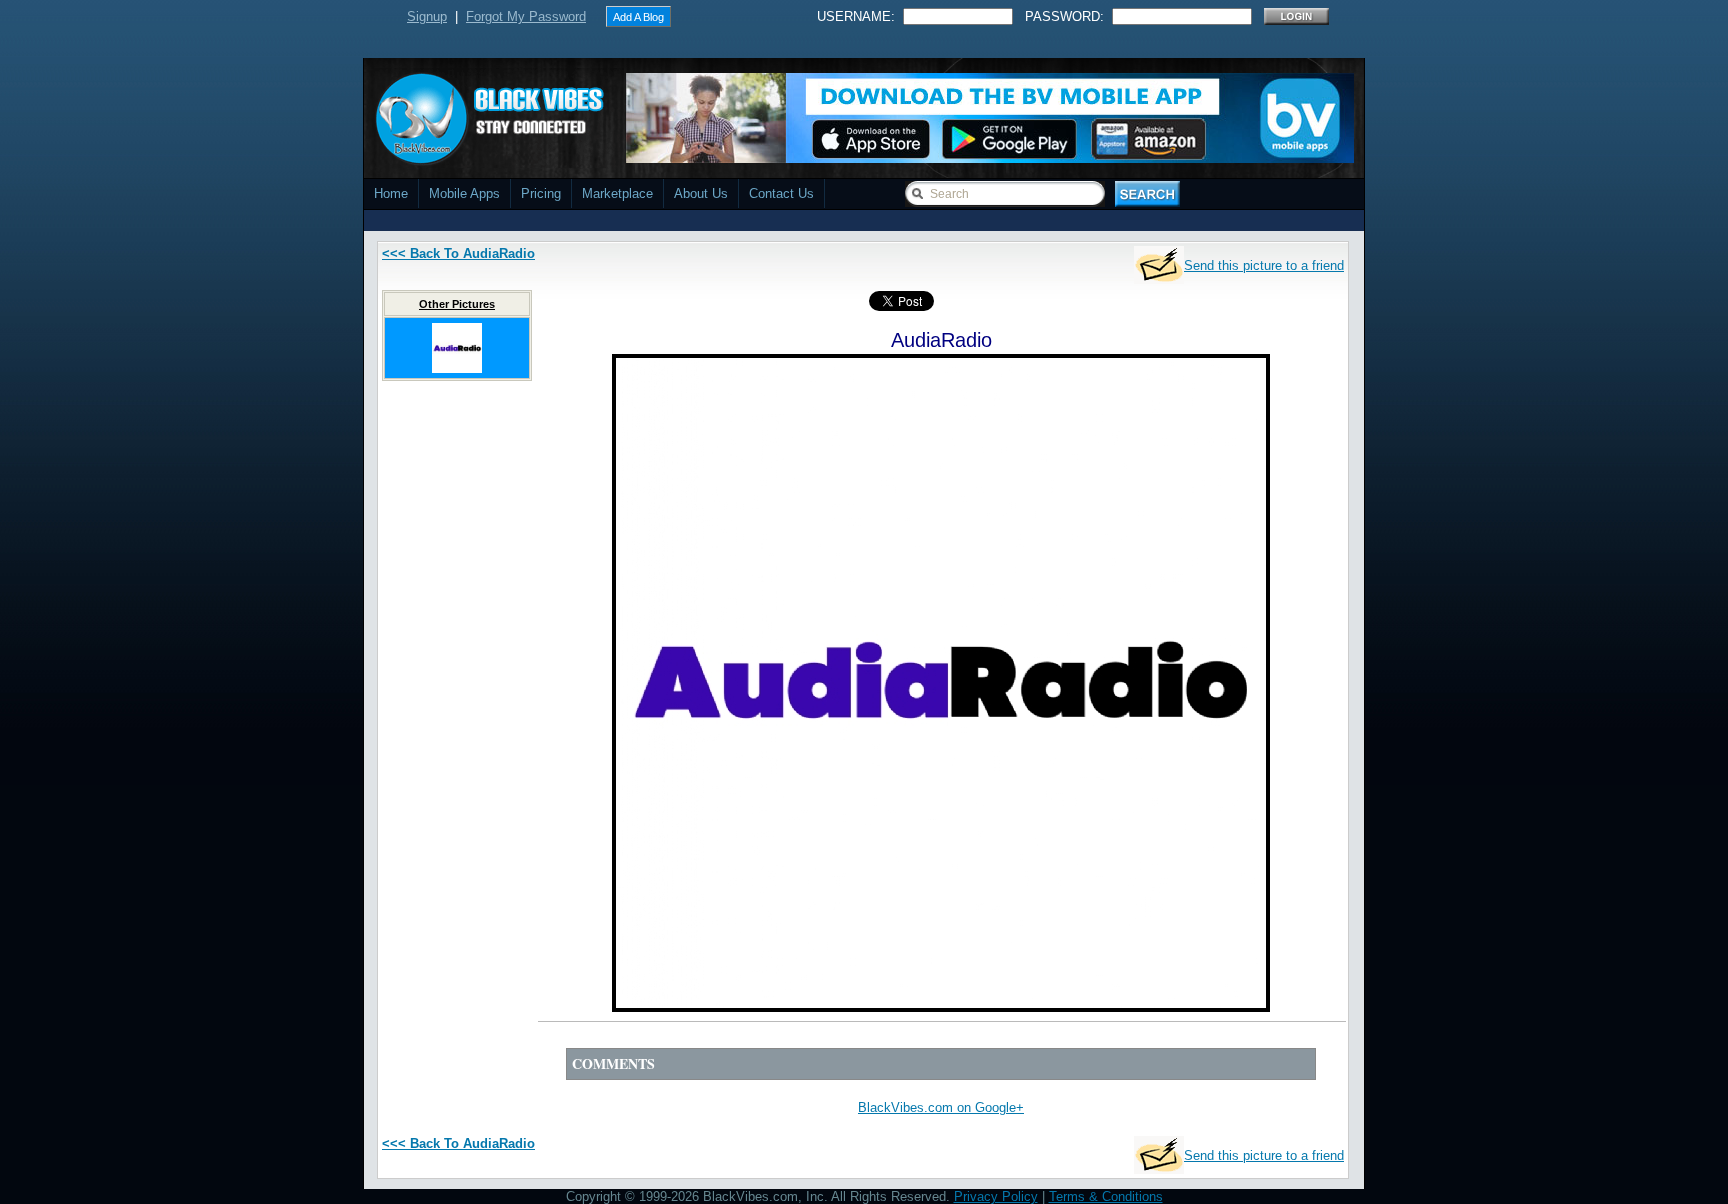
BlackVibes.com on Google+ (941, 1107)
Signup (427, 16)
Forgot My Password (526, 16)
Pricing (541, 193)
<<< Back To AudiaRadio (458, 253)
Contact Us (781, 193)
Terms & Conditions (1106, 1196)
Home (391, 193)
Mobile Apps (464, 193)
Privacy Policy (996, 1196)
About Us (701, 193)
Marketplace (617, 193)
